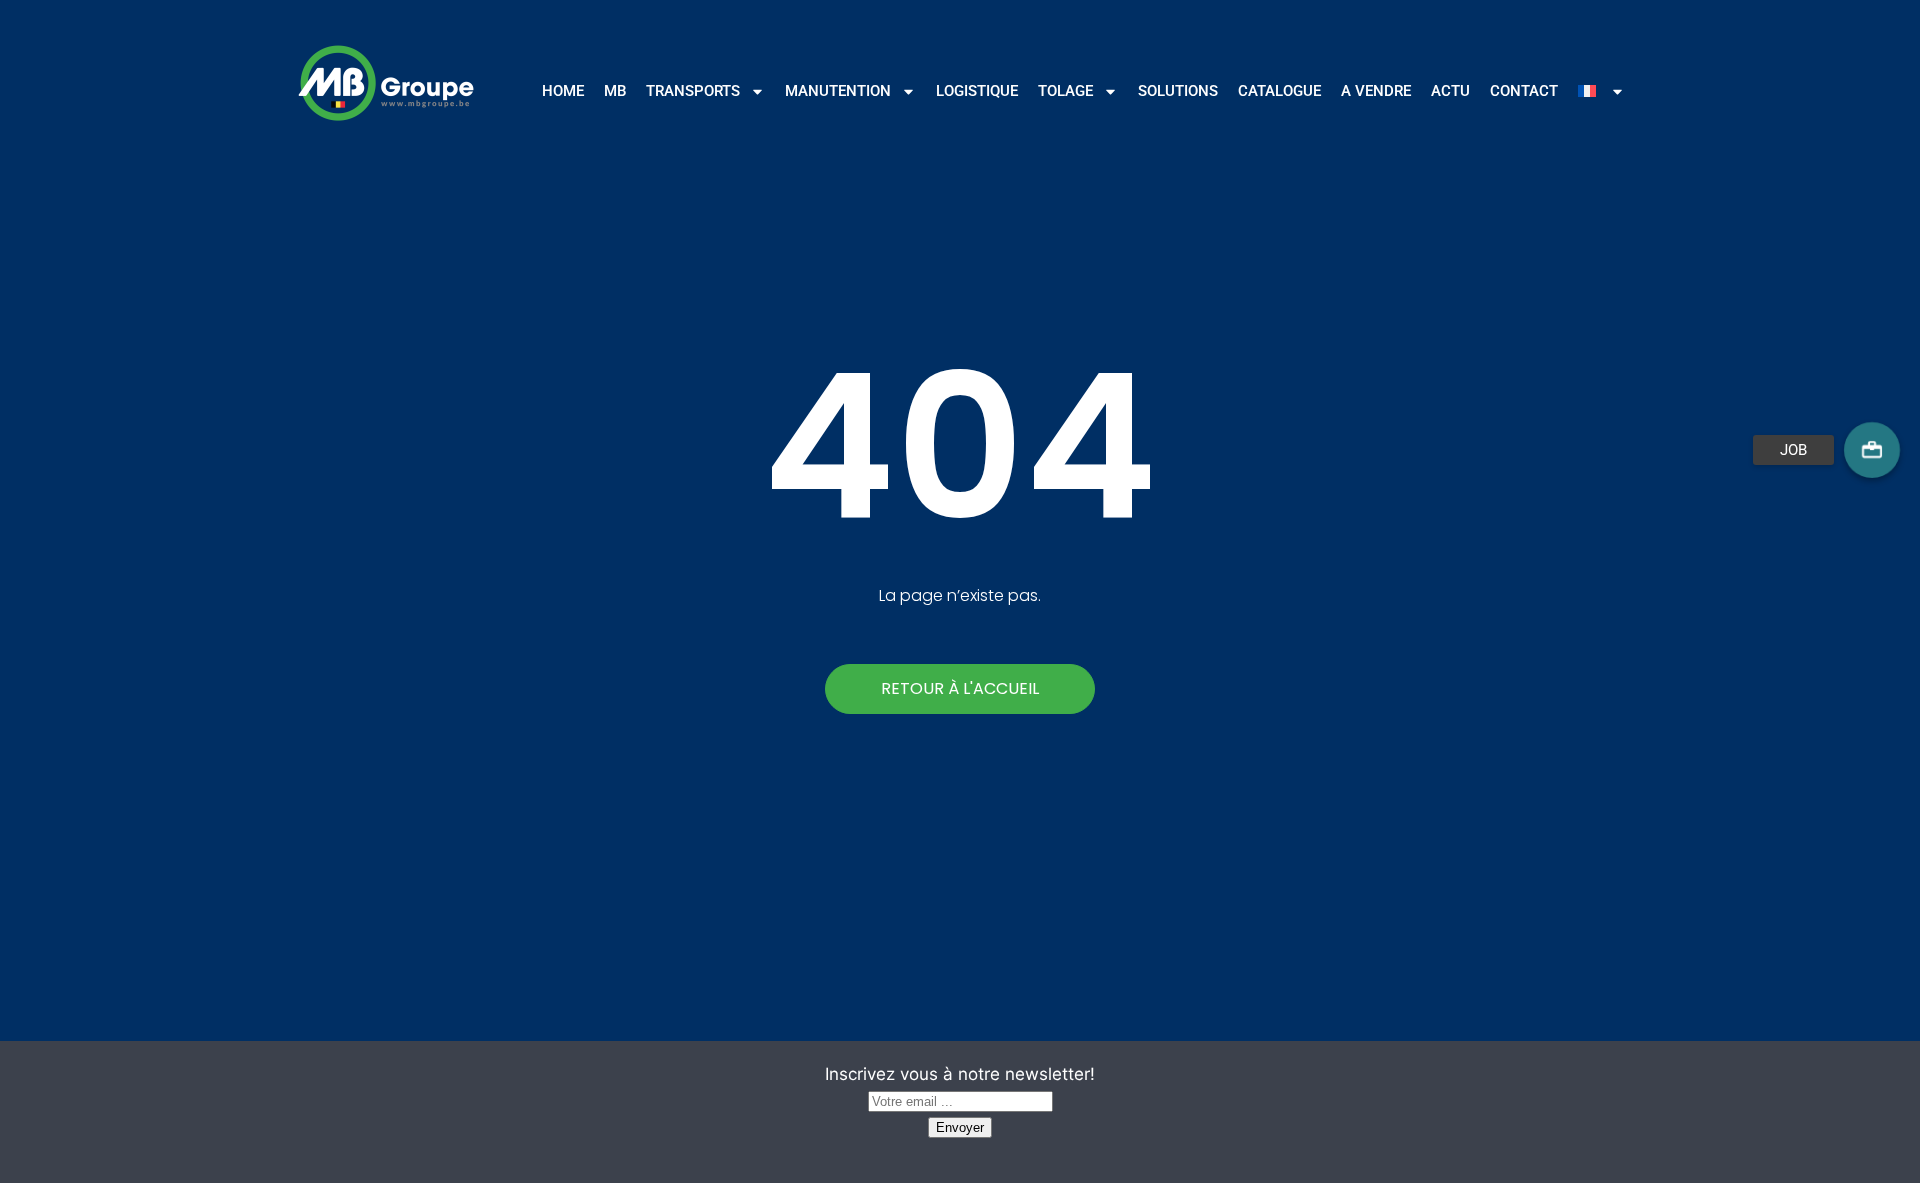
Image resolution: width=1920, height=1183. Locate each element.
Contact (1524, 91)
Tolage (1065, 91)
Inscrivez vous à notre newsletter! (960, 1074)
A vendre (1376, 91)
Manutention (838, 91)
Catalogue (1279, 91)
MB (615, 91)
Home (563, 91)
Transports (693, 91)
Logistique (977, 91)
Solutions (1178, 91)
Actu (1450, 91)
